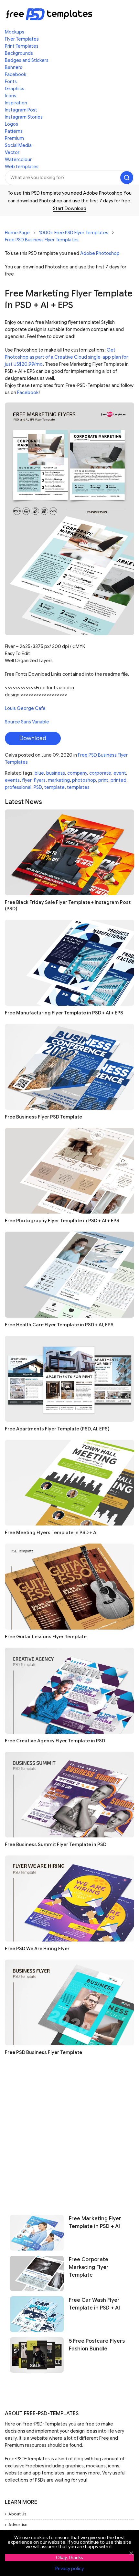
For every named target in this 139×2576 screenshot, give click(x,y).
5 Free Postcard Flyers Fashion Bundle (97, 2345)
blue (39, 773)
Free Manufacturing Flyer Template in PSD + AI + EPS (64, 1013)
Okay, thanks (69, 2558)
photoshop (84, 780)
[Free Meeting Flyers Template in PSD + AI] (69, 1483)
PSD (38, 787)
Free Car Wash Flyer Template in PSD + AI (94, 2304)
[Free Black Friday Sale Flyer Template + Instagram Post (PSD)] (69, 852)
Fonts (11, 82)
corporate (100, 773)
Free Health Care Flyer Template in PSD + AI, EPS (59, 1325)
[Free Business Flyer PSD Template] (69, 1067)
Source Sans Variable (27, 722)
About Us (17, 2514)
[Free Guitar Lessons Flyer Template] (69, 1587)
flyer (27, 780)
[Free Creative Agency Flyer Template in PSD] (69, 1691)
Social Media (18, 145)
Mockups (15, 32)
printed (118, 780)
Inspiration (16, 103)
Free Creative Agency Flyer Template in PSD (55, 1741)
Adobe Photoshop (100, 253)
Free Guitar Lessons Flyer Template (46, 1637)
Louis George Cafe (25, 708)
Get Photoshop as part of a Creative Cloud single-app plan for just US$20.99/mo (66, 357)
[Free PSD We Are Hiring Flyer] (69, 1898)
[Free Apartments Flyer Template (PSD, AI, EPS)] (69, 1379)
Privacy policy (69, 2569)
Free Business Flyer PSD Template (43, 1117)
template (54, 787)
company (77, 773)
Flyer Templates (22, 39)
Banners (14, 67)
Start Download (70, 208)
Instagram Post (21, 110)
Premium (14, 138)
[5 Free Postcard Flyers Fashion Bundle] (37, 2355)
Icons (11, 96)
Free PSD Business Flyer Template (43, 2052)
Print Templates (22, 46)
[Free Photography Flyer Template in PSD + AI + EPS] (69, 1171)
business (56, 773)
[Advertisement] (69, 2133)
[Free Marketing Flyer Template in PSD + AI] (37, 2232)
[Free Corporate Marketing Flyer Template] (37, 2273)
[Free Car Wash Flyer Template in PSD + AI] (37, 2314)
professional (18, 787)
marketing (59, 780)
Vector (12, 152)
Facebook (16, 74)
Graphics (15, 89)
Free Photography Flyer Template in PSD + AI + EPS (62, 1221)
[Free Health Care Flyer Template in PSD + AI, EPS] (69, 1275)
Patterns (14, 131)
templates (78, 787)
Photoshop (51, 201)
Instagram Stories (24, 117)
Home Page (17, 233)
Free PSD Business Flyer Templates (42, 240)
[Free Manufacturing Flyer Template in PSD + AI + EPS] (69, 963)
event (120, 773)
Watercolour (18, 160)
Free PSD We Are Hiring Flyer (37, 1949)
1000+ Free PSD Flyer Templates (74, 233)
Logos (11, 124)
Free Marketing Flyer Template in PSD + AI (95, 2223)
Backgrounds (19, 53)
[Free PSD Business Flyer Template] (69, 2003)
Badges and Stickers (27, 60)
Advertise (18, 2525)
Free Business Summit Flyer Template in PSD (56, 1845)
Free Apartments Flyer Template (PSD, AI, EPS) (57, 1429)
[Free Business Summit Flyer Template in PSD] (69, 1795)
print (103, 780)
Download (33, 738)
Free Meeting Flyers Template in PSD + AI (51, 1533)
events (12, 780)
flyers (40, 780)
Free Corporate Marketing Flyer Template (89, 2267)
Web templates (22, 167)
